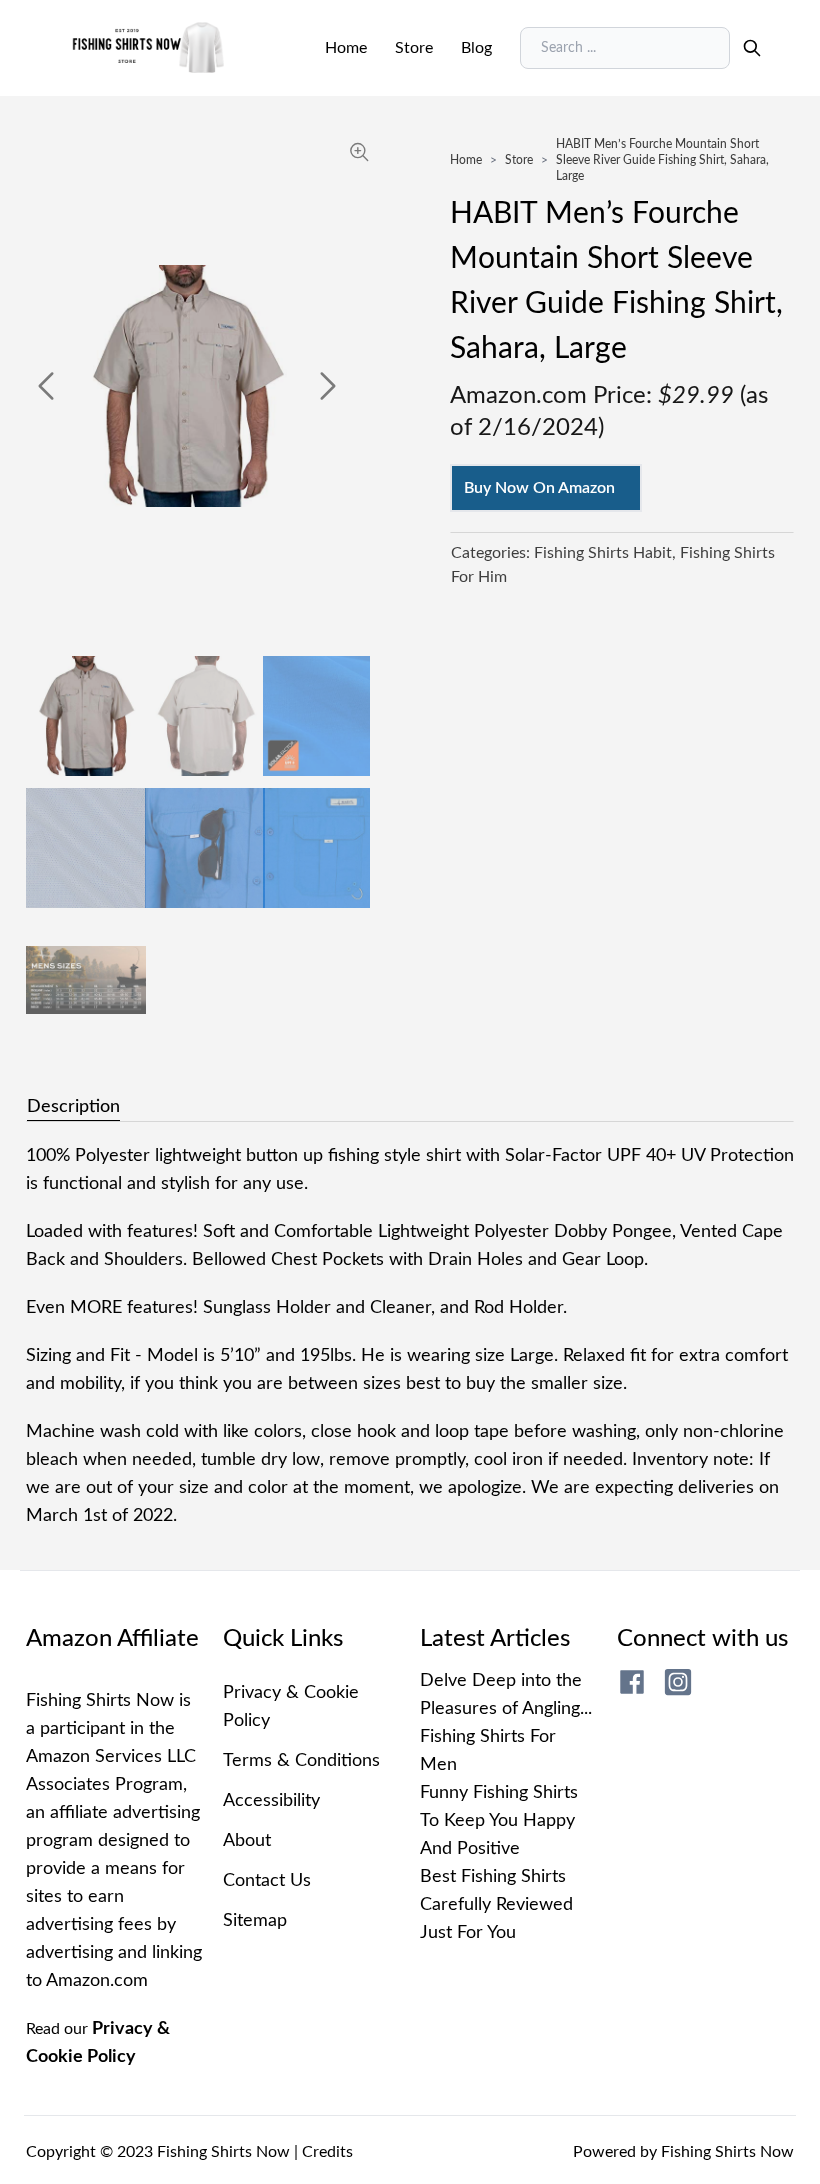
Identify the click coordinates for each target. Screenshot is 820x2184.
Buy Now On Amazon (539, 488)
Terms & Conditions (301, 1761)
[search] (752, 48)
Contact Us (267, 1881)
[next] (328, 386)
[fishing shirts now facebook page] (632, 1682)
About (247, 1841)
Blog (476, 48)
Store (414, 48)
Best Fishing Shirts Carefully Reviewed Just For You (496, 1905)
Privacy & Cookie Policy (291, 1707)
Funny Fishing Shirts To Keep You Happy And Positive (499, 1821)
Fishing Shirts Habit (603, 553)
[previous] (46, 386)
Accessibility (271, 1801)
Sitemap (255, 1921)
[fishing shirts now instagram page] (678, 1682)
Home (346, 48)
